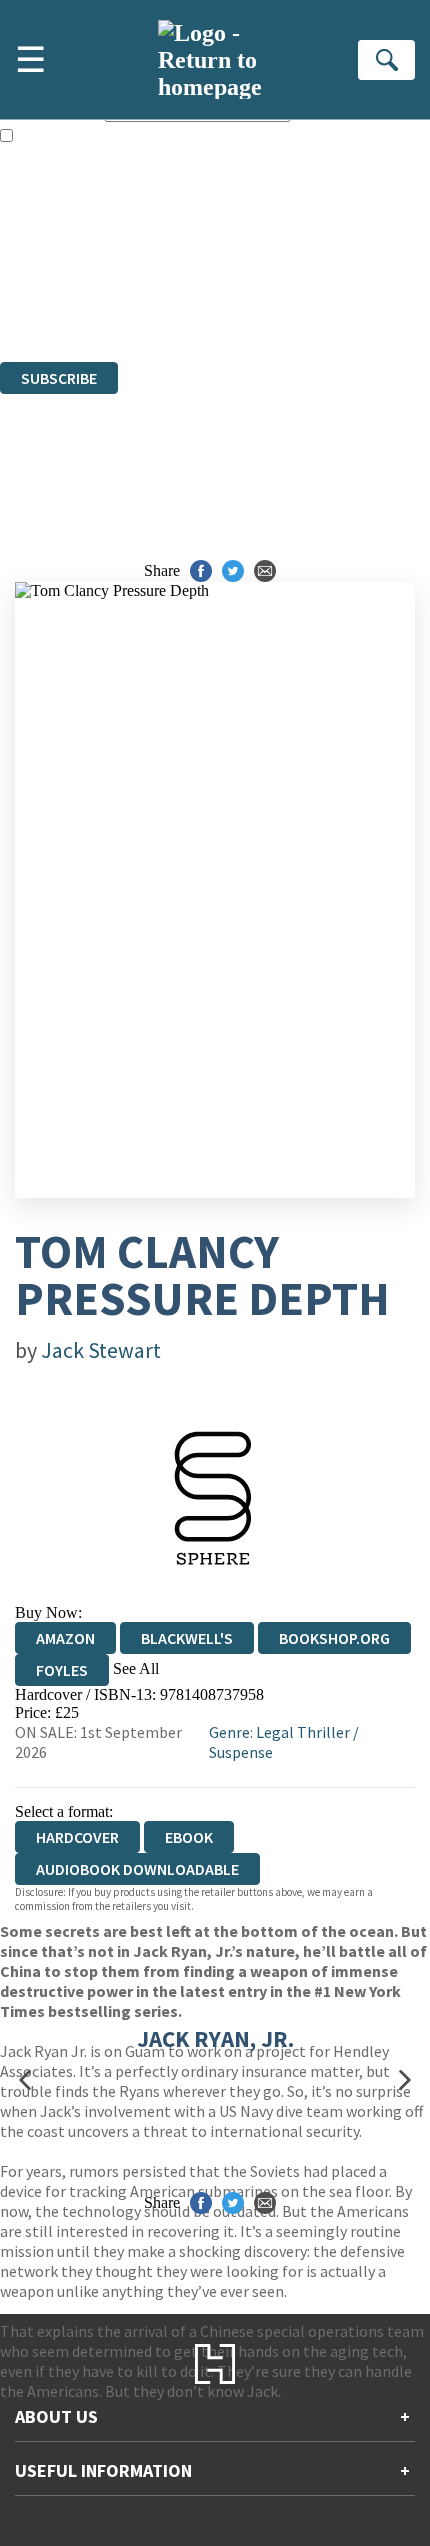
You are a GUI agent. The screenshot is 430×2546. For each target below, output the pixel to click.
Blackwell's (187, 1638)
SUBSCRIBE (59, 378)
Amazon (65, 1638)
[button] (25, 2079)
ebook (189, 1837)
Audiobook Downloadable (137, 1869)
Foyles (62, 1670)
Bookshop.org (334, 1638)
